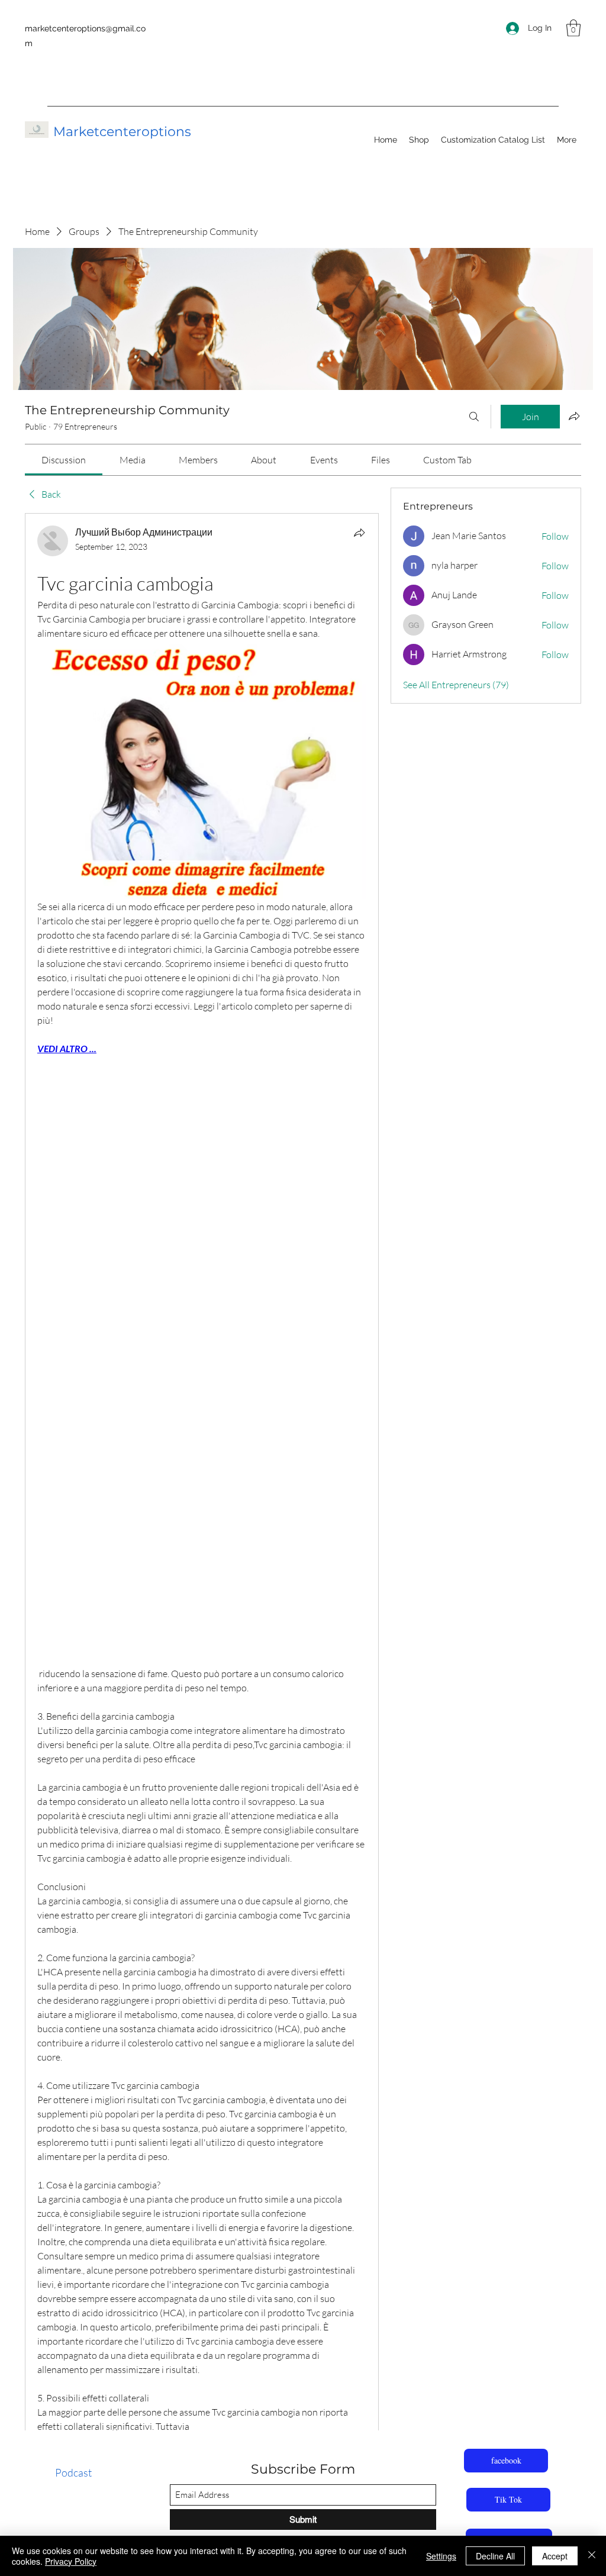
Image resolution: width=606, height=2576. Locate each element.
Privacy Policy (71, 2561)
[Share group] (574, 416)
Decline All (495, 2556)
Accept (555, 2556)
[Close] (592, 2556)
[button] (573, 28)
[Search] (474, 417)
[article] (202, 1533)
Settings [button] (441, 2556)
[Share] (359, 533)
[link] (64, 460)
